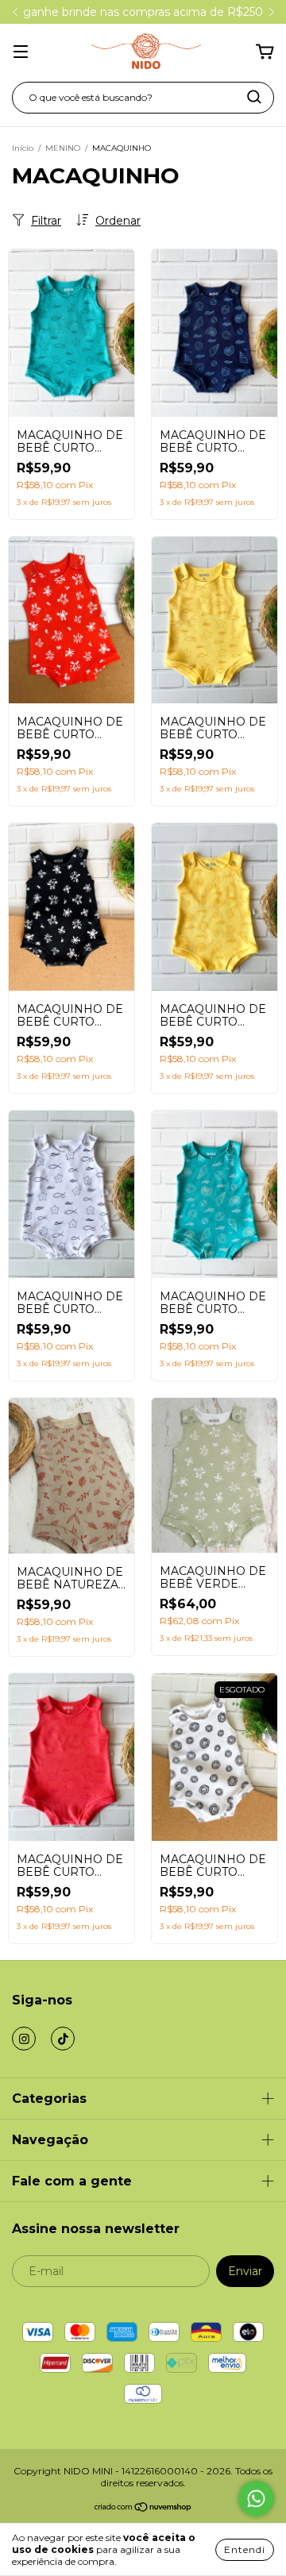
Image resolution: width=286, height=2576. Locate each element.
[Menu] (21, 52)
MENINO (63, 148)
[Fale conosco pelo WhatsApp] (256, 2499)
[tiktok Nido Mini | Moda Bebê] (63, 2039)
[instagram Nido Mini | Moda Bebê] (24, 2039)
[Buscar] (254, 97)
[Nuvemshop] (143, 2509)
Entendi (245, 2549)
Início (23, 148)
